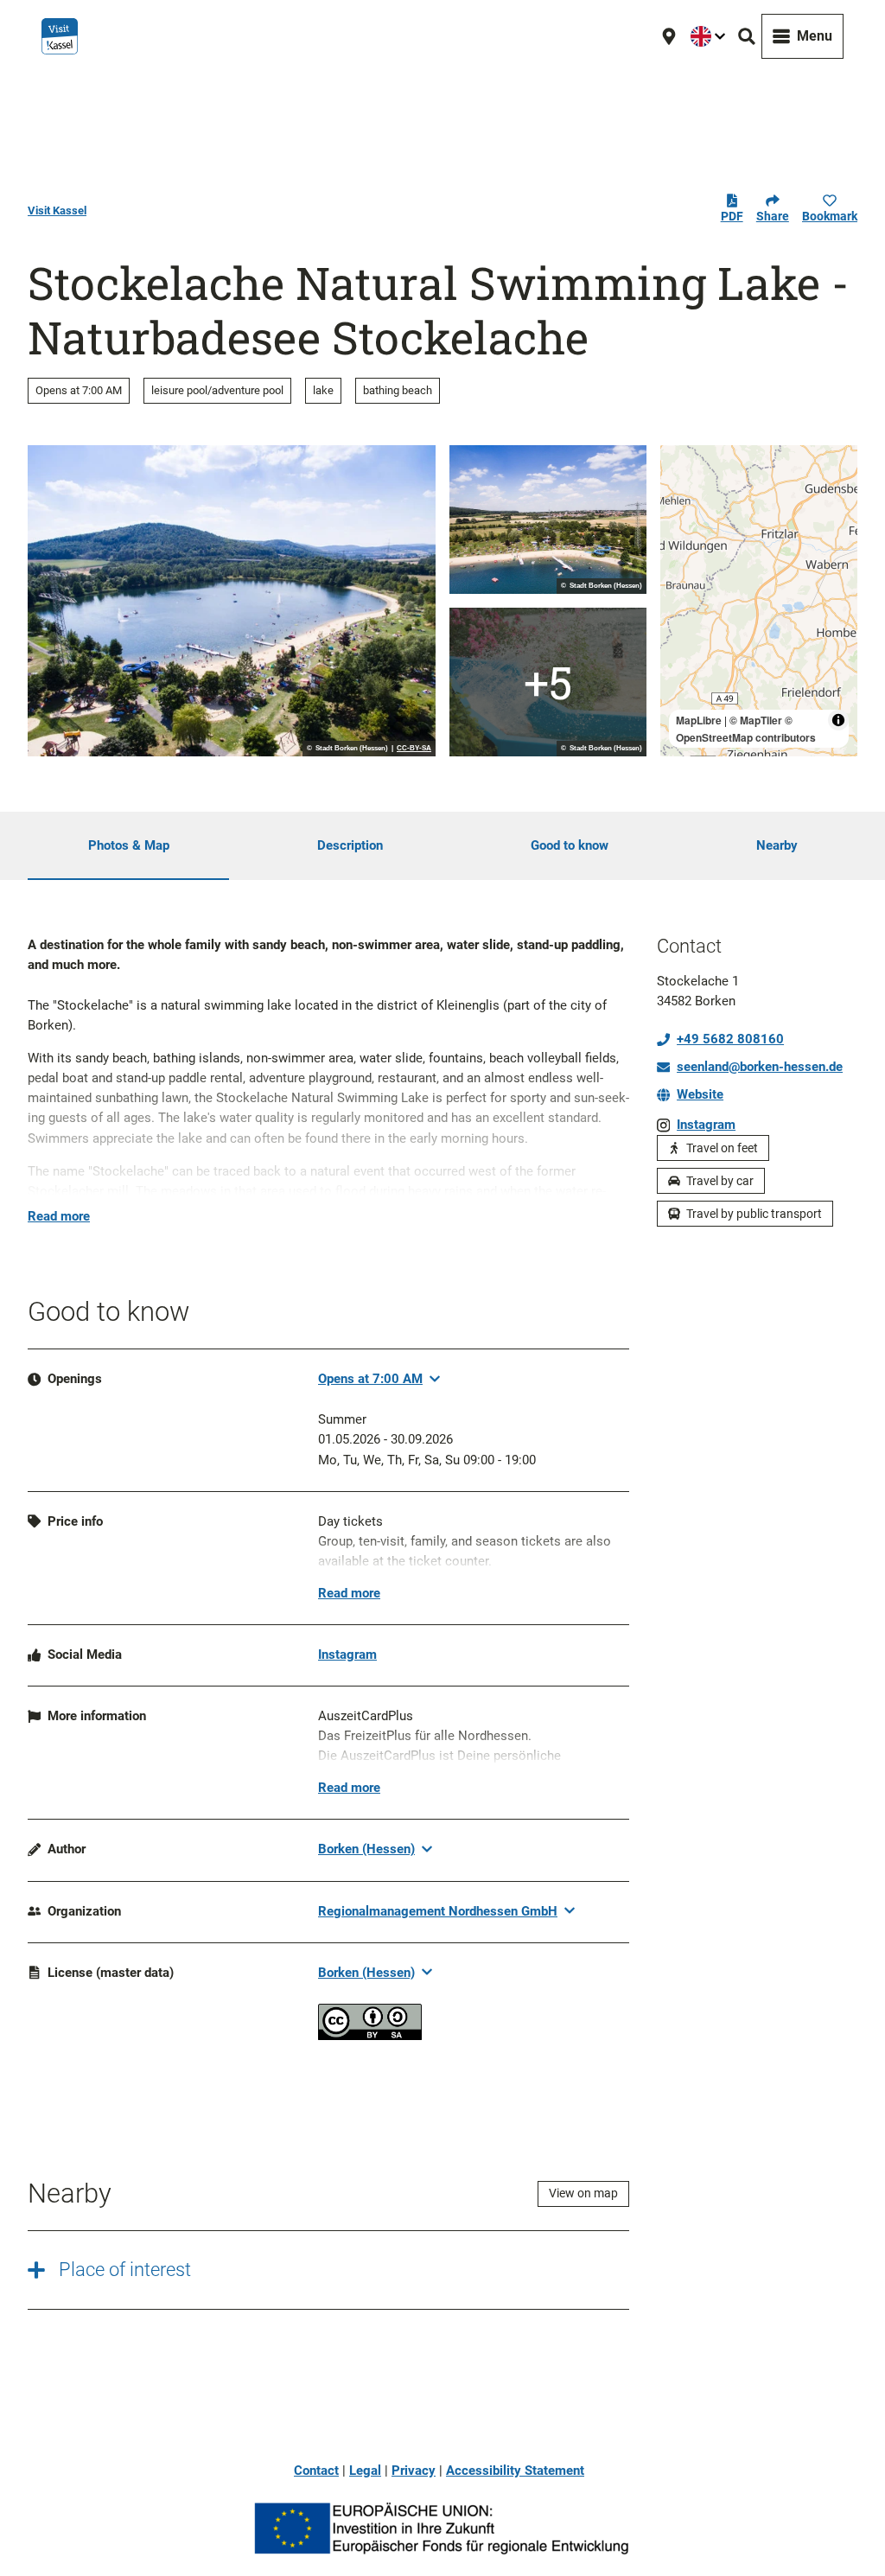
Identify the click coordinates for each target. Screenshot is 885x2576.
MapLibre (699, 720)
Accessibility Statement (515, 2471)
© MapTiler (756, 720)
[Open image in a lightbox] (232, 601)
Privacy (414, 2471)
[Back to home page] (60, 36)
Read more (59, 1216)
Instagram (347, 1655)
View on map (583, 2193)
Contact (316, 2471)
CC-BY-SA (414, 749)
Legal (365, 2471)
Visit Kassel (57, 210)
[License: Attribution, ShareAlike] (370, 2036)
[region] (759, 601)
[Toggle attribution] (838, 720)
